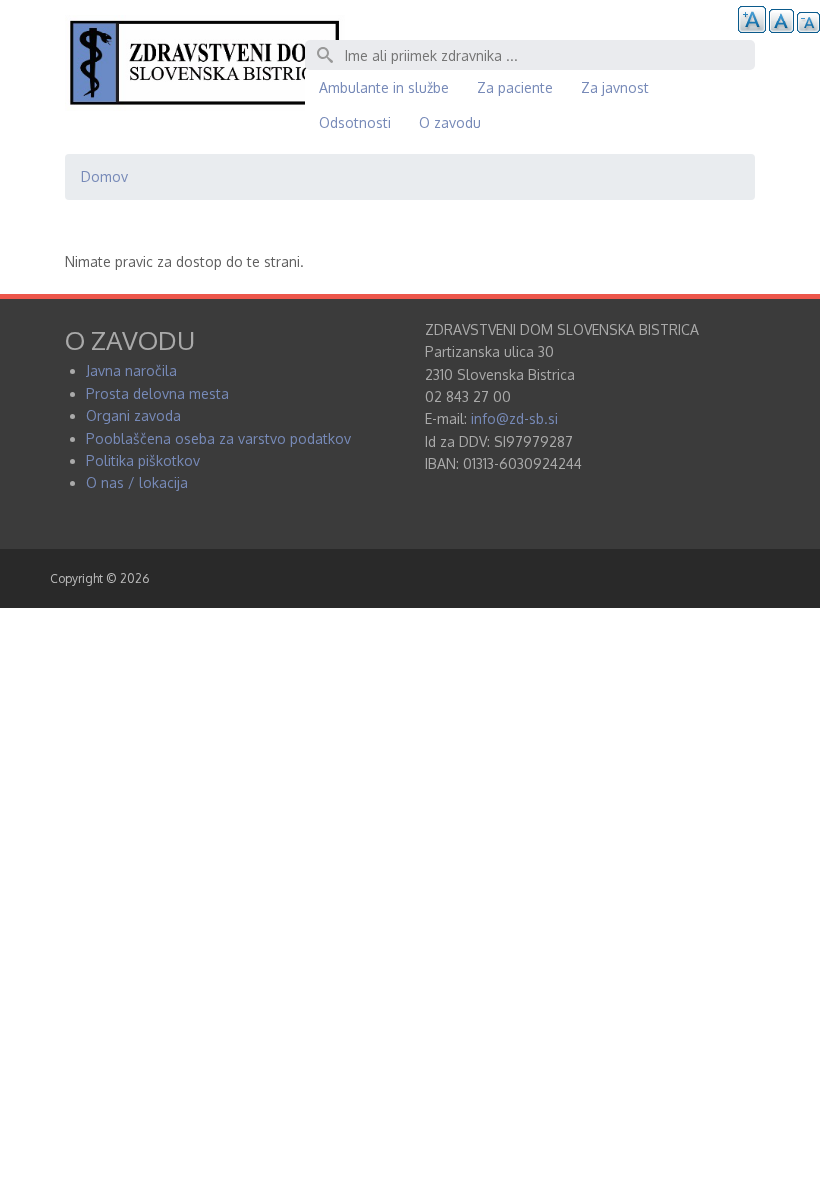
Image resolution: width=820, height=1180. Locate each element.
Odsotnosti (355, 122)
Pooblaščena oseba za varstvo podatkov (218, 438)
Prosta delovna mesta (157, 393)
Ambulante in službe (384, 87)
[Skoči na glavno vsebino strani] (205, 105)
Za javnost (615, 87)
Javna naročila (131, 370)
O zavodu (450, 122)
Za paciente (515, 87)
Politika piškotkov (143, 460)
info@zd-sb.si (514, 418)
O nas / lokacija (137, 482)
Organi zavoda (133, 415)
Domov (104, 176)
